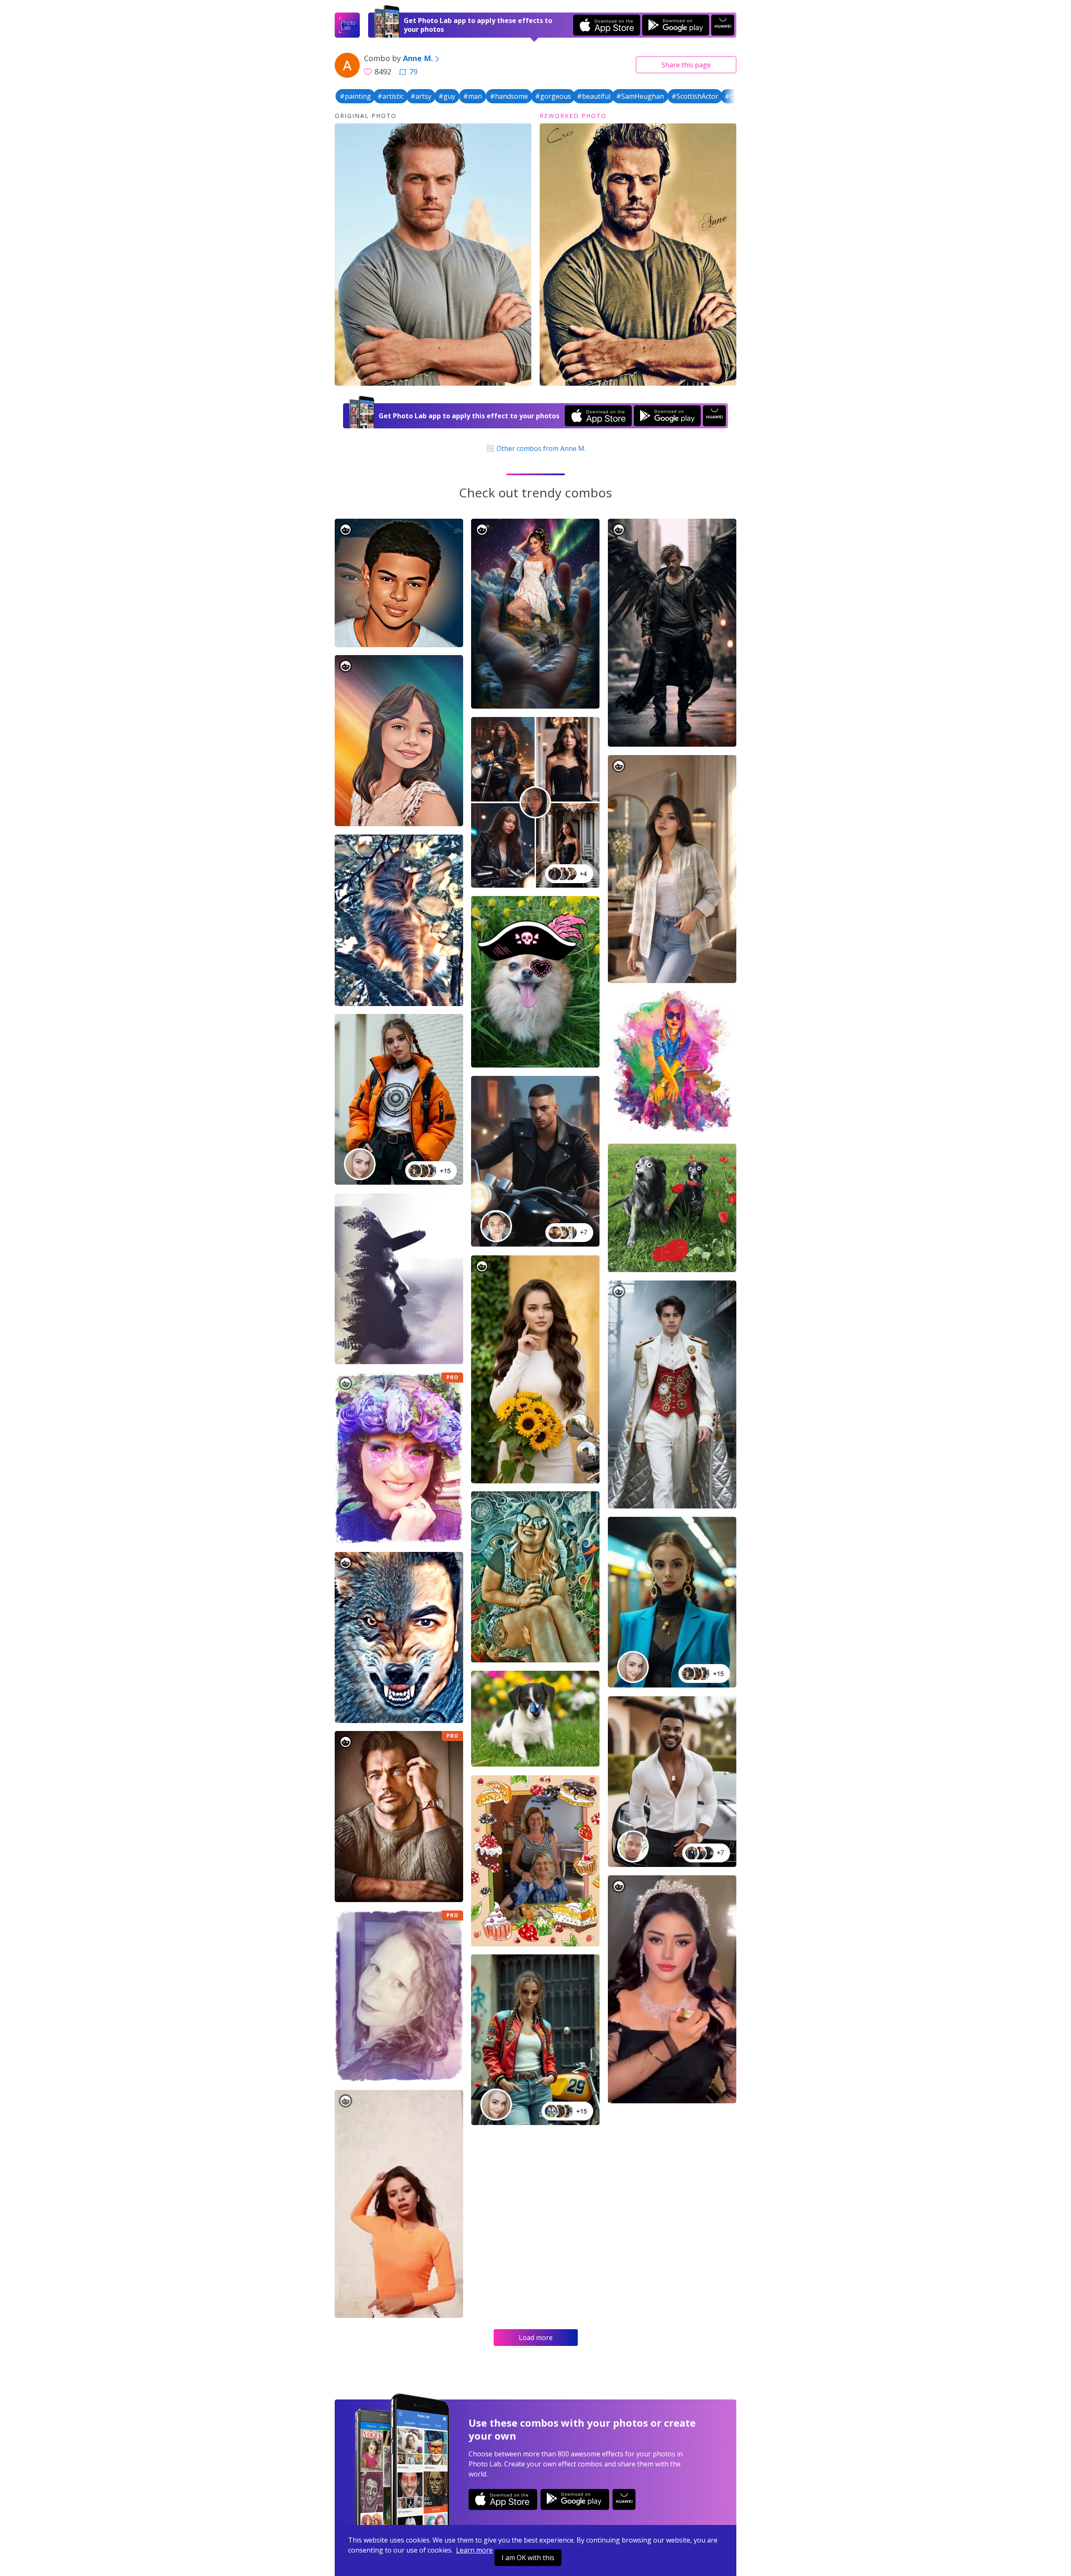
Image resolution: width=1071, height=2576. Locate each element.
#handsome (509, 96)
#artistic (391, 96)
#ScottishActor (695, 96)
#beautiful (594, 96)
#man (473, 96)
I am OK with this (528, 2558)
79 (413, 72)
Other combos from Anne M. (540, 448)
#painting (355, 96)
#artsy (421, 96)
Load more (536, 2338)
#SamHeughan (640, 96)
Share (686, 65)
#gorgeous (553, 96)
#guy (447, 96)
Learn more (474, 2550)
